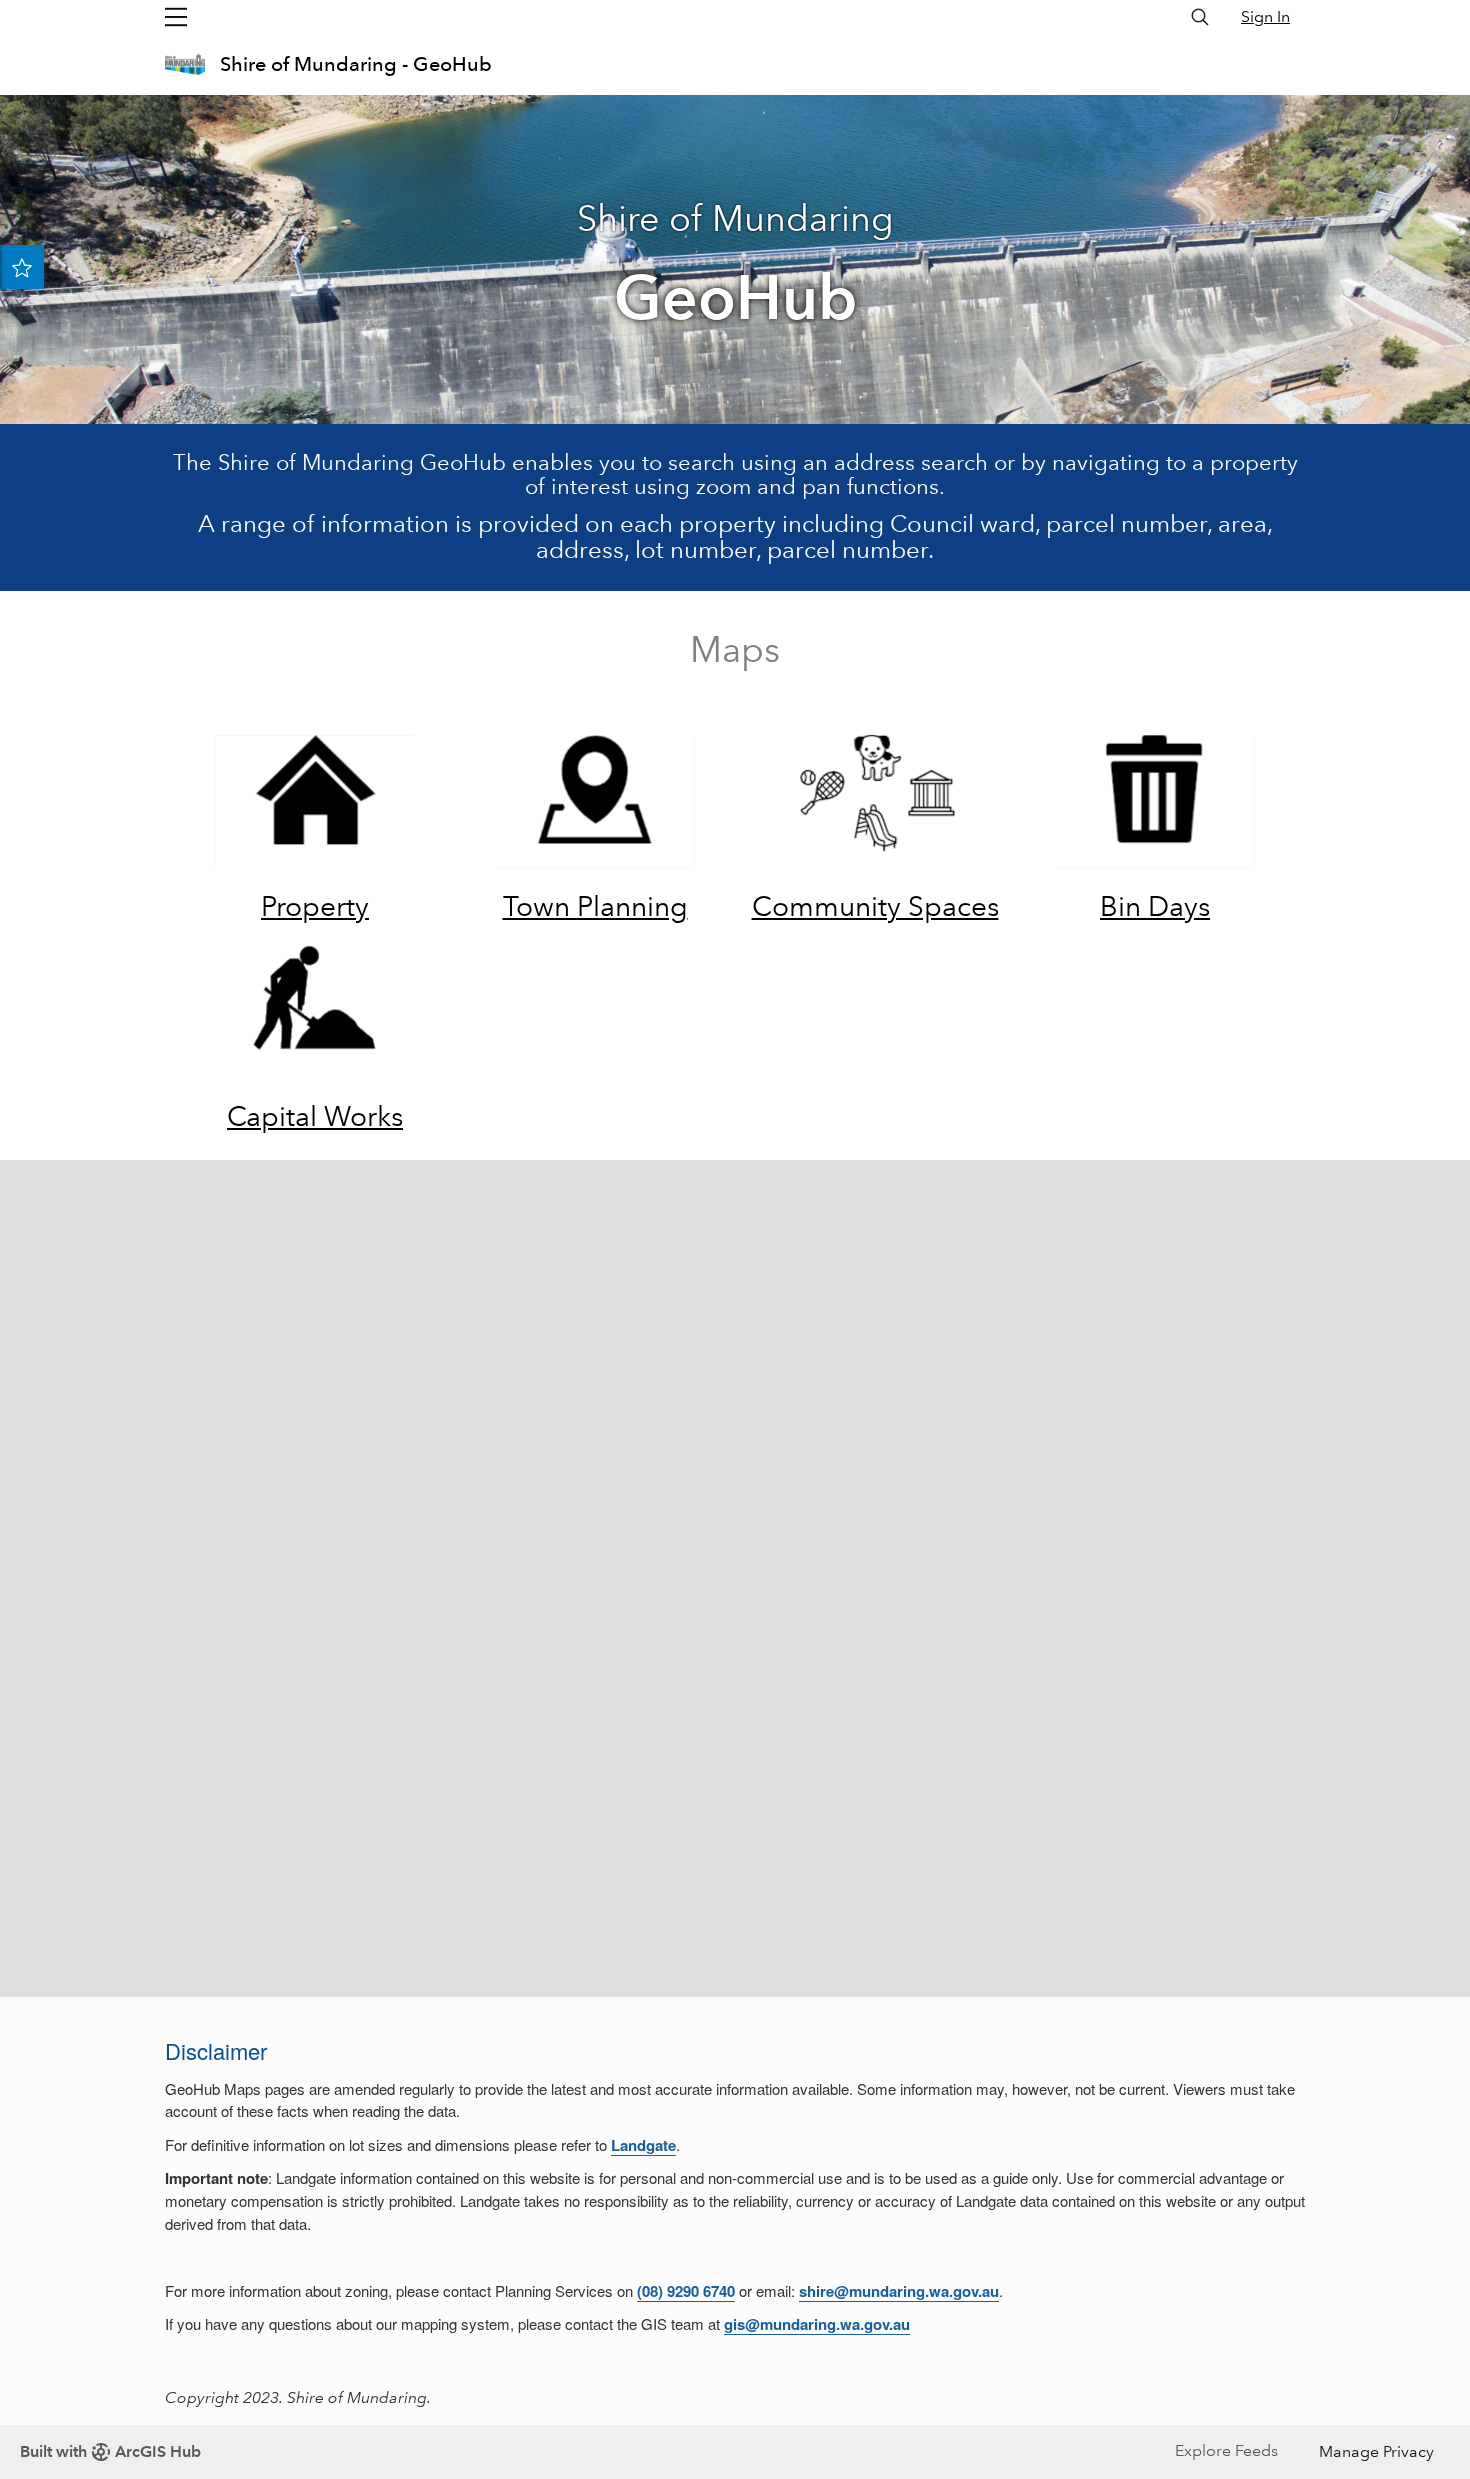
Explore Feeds (1226, 2450)
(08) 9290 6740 (686, 2291)
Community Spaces (875, 906)
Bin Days (1155, 906)
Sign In (1265, 16)
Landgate (643, 2145)
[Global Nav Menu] (176, 17)
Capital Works (315, 1116)
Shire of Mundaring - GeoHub (356, 64)
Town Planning (595, 906)
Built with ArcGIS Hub (110, 2451)
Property (315, 906)
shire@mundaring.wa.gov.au (899, 2291)
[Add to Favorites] (22, 267)
